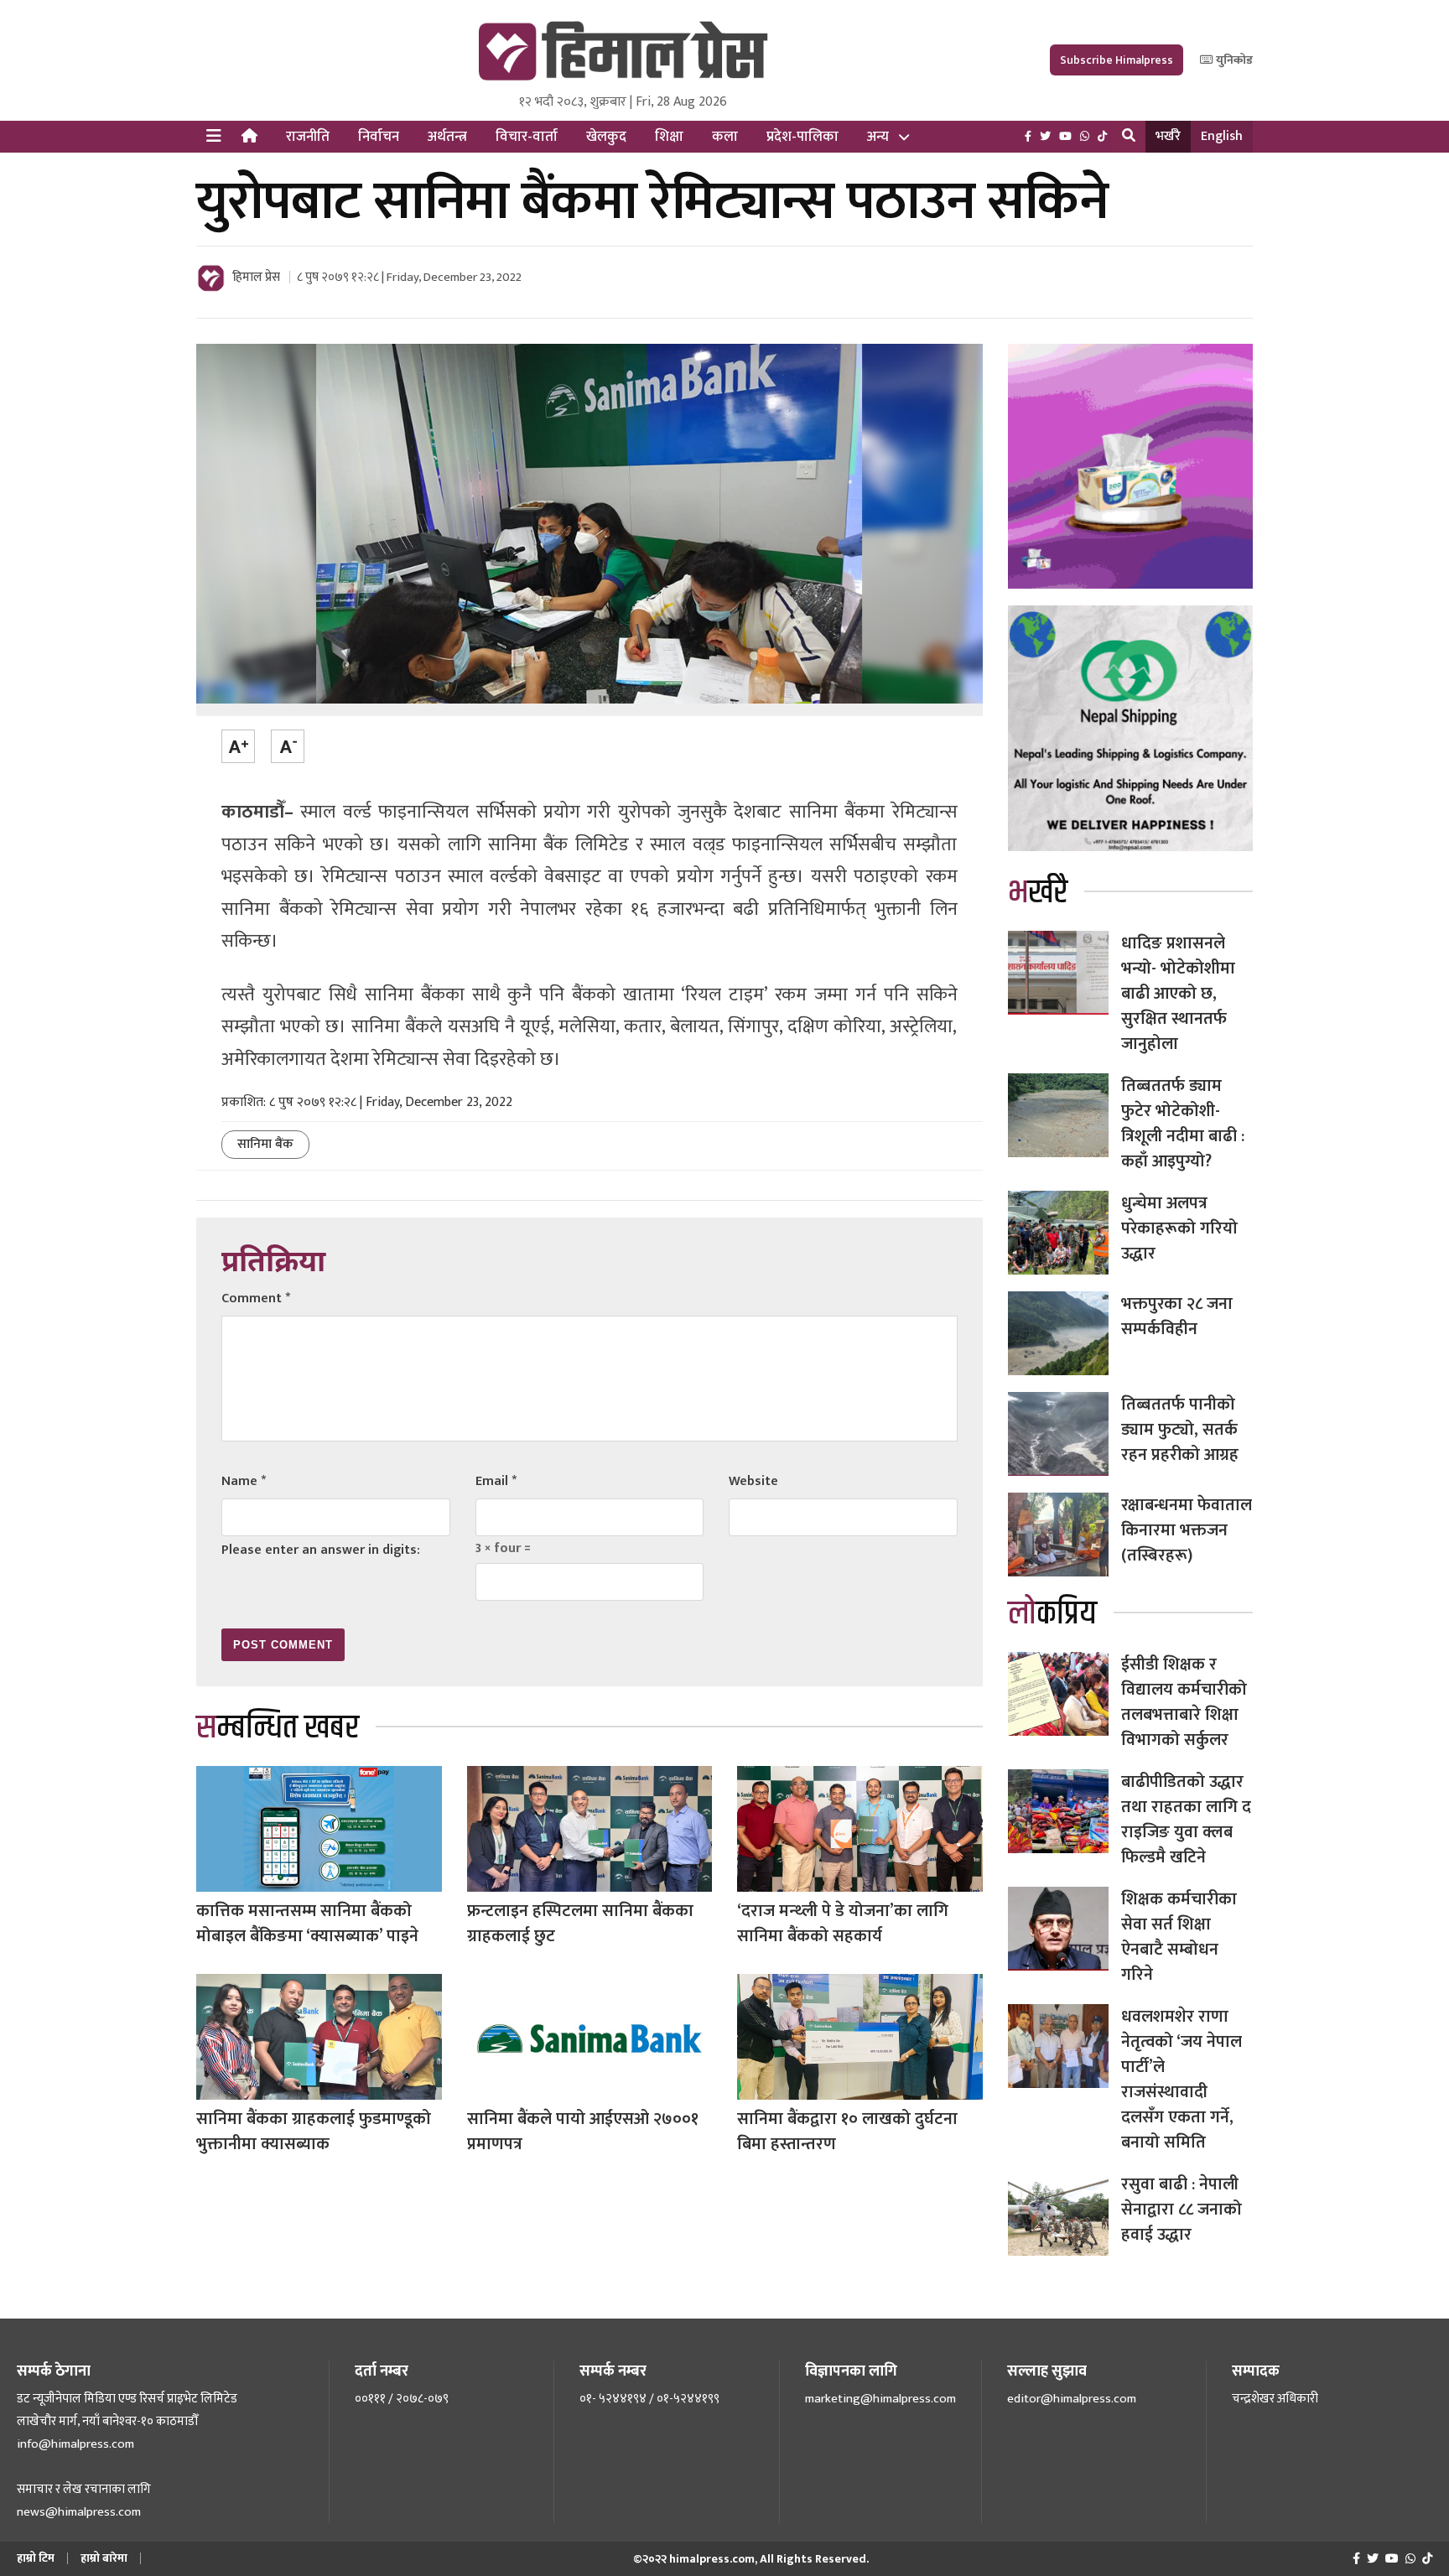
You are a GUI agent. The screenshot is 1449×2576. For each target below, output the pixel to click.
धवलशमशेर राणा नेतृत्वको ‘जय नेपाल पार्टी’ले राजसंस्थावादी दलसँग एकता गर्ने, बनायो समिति (1182, 2080)
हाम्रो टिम (36, 2558)
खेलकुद (606, 137)
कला (725, 137)
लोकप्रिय (1052, 1614)
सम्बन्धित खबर (278, 1728)
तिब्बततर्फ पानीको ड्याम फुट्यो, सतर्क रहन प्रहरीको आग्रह (1180, 1430)
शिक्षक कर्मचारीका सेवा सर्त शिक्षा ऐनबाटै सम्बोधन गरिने (1179, 1937)
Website (753, 1481)
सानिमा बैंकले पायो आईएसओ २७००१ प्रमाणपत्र (583, 2132)
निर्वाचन (379, 137)
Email (496, 1481)
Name (244, 1481)
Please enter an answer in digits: (321, 1550)
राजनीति (308, 137)
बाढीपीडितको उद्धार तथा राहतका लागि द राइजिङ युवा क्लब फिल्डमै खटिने (1186, 1820)
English (1222, 136)
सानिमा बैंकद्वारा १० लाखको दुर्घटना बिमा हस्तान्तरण (847, 2132)
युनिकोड (1233, 60)
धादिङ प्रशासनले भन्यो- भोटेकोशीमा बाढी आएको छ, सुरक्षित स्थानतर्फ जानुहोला (1178, 994)
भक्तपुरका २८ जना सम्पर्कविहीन (1177, 1317)
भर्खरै (1168, 136)
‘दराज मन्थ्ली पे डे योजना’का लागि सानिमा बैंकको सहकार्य (843, 1924)
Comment (256, 1298)
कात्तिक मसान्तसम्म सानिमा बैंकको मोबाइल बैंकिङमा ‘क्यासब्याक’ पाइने (307, 1924)
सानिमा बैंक (265, 1144)
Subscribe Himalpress (1117, 60)
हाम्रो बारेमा (104, 2558)
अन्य (878, 137)
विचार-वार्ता (527, 137)
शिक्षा (669, 137)
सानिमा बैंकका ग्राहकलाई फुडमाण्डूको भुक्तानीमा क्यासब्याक (314, 2132)
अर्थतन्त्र (447, 137)
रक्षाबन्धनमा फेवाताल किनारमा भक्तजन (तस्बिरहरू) (1187, 1530)
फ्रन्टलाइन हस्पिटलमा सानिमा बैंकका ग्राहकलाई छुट (580, 1924)
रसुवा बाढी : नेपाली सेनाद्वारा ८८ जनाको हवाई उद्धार (1182, 2210)
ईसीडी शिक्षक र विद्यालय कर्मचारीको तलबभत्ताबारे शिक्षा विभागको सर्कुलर (1184, 1702)
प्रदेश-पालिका (802, 137)
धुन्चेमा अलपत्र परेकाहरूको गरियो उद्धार (1179, 1228)
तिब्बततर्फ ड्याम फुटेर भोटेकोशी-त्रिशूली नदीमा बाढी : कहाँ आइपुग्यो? (1183, 1124)
